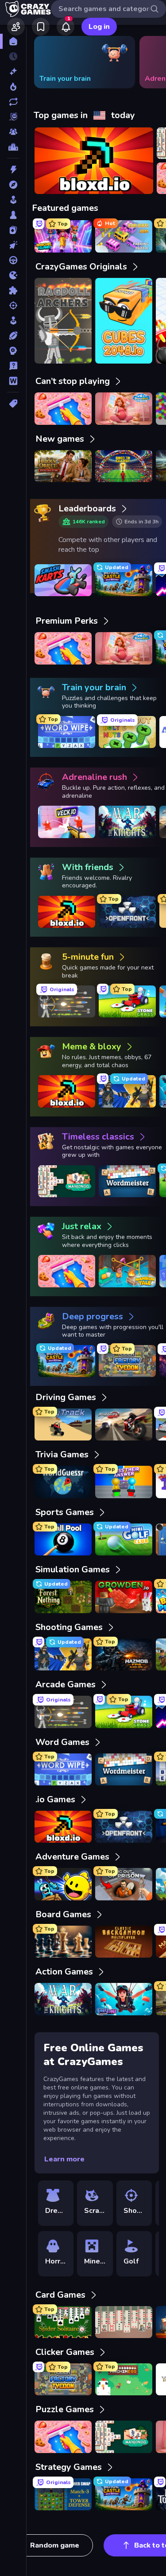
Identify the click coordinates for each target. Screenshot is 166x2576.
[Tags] (13, 404)
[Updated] (13, 102)
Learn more (64, 2159)
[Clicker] (13, 245)
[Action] (13, 170)
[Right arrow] (146, 62)
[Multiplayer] (13, 132)
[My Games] (41, 27)
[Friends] (16, 27)
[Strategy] (13, 351)
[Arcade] (13, 200)
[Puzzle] (13, 290)
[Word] (13, 381)
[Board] (13, 215)
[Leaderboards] (13, 147)
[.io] (13, 275)
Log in (99, 27)
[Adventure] (13, 185)
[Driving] (13, 260)
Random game (55, 2545)
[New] (13, 71)
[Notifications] (66, 27)
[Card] (13, 230)
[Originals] (13, 117)
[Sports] (13, 336)
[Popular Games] (13, 87)
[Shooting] (13, 305)
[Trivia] (13, 366)
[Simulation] (13, 321)
